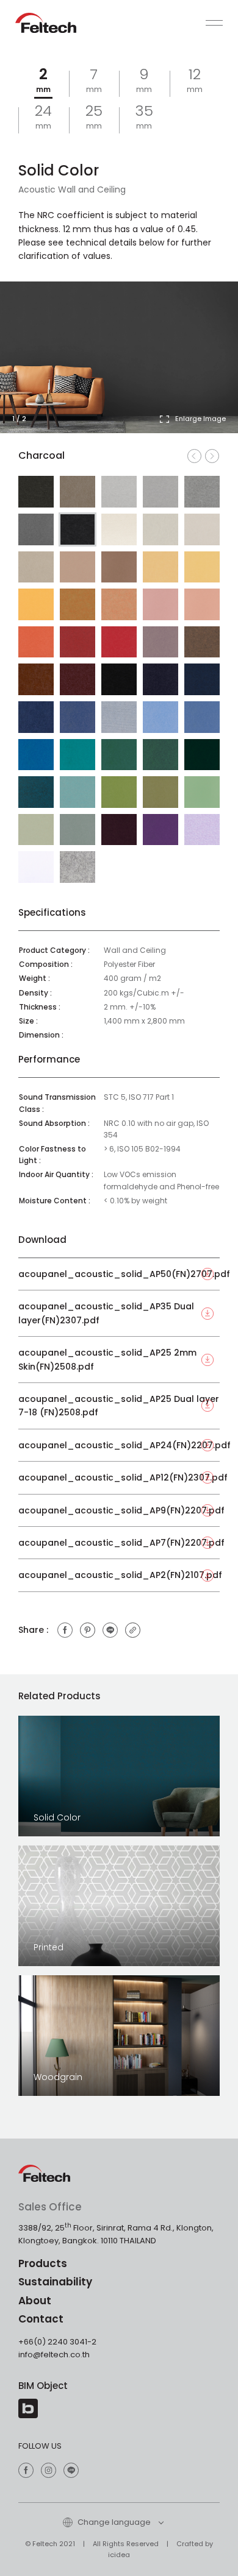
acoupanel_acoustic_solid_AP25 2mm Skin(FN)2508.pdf (107, 1359)
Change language (113, 2522)
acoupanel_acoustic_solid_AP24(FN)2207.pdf (119, 1445)
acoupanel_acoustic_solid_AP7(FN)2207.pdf (119, 1543)
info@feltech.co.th (54, 2355)
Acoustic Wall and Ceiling (72, 189)
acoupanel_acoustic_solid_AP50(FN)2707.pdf (119, 1274)
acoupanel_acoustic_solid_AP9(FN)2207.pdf (119, 1510)
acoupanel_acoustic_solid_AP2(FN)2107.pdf (119, 1575)
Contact (41, 2319)
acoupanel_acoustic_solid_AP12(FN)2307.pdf (119, 1477)
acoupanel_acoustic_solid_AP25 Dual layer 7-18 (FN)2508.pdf (119, 1406)
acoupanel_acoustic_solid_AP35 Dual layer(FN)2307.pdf (106, 1313)
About (35, 2301)
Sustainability (55, 2282)
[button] (207, 367)
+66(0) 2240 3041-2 (57, 2342)
